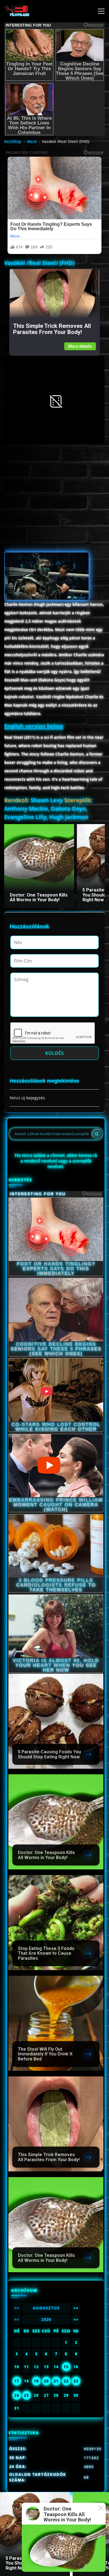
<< (17, 2308)
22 (66, 2381)
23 (76, 2381)
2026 (46, 2319)
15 (66, 2367)
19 (36, 2381)
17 (17, 2381)
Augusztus (46, 2308)
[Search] (96, 1134)
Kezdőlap (13, 141)
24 (17, 2395)
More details (80, 346)
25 (27, 2395)
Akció (32, 141)
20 (46, 2381)
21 (56, 2381)
